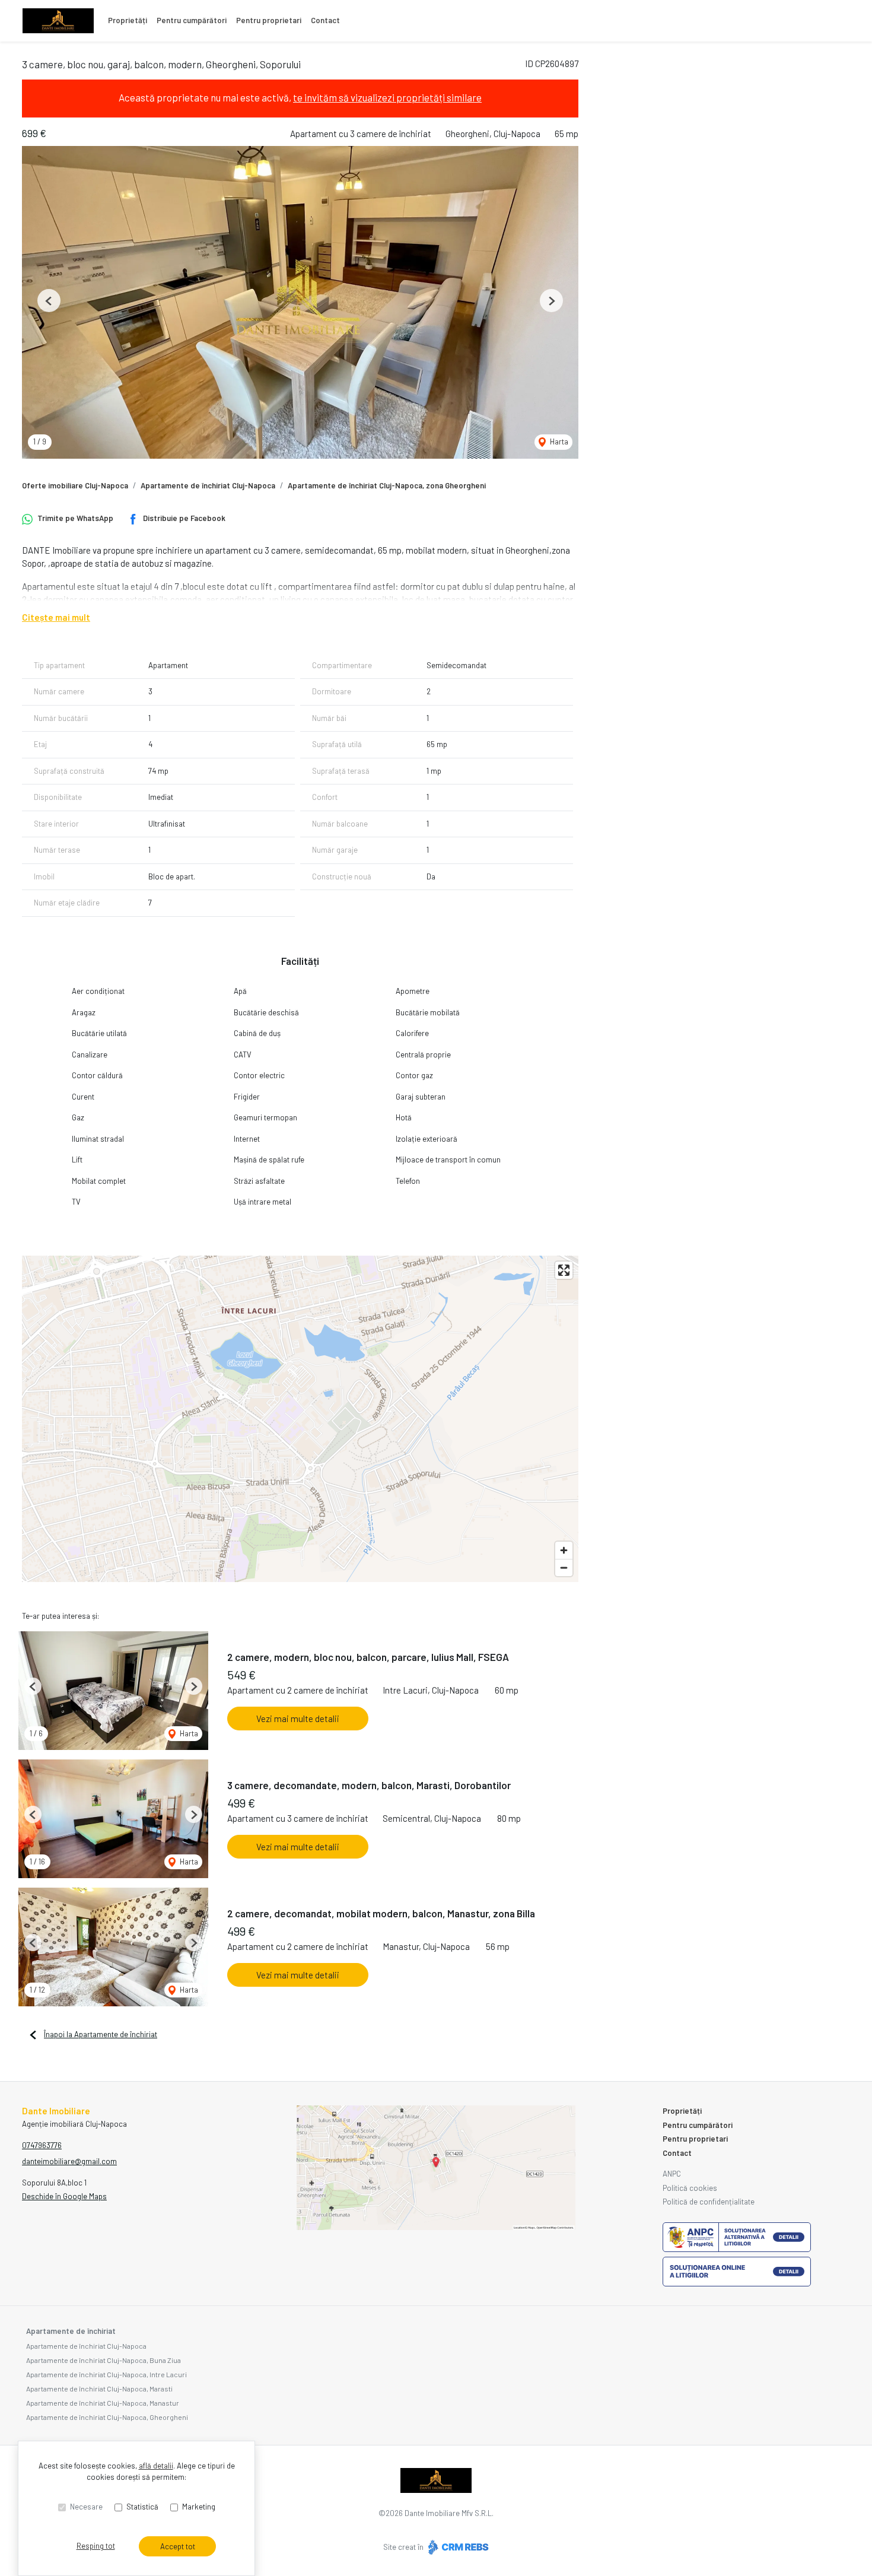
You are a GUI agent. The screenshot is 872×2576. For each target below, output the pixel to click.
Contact (325, 20)
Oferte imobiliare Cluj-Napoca (75, 485)
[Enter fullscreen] (564, 1270)
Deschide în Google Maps (64, 2196)
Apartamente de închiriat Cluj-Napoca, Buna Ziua (104, 2360)
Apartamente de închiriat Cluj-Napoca (208, 485)
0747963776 (42, 2145)
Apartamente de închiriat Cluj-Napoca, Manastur (103, 2403)
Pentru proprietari (269, 20)
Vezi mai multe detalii (298, 1719)
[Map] (300, 1419)
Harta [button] (558, 441)
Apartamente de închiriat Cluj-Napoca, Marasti (99, 2388)
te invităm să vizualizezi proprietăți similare (387, 97)
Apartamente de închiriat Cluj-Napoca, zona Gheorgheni (387, 485)
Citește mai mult (56, 617)
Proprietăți (128, 20)
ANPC (672, 2174)
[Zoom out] (564, 1567)
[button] (49, 301)
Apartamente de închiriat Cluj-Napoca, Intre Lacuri (106, 2374)
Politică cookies (690, 2188)
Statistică (142, 2507)
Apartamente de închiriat (71, 2331)
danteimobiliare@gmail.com (69, 2161)
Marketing (199, 2507)
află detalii (156, 2466)
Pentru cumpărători (192, 20)
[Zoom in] (564, 1550)
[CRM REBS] (457, 2547)
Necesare (86, 2507)
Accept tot (178, 2546)
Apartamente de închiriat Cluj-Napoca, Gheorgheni (107, 2417)
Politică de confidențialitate (709, 2202)
